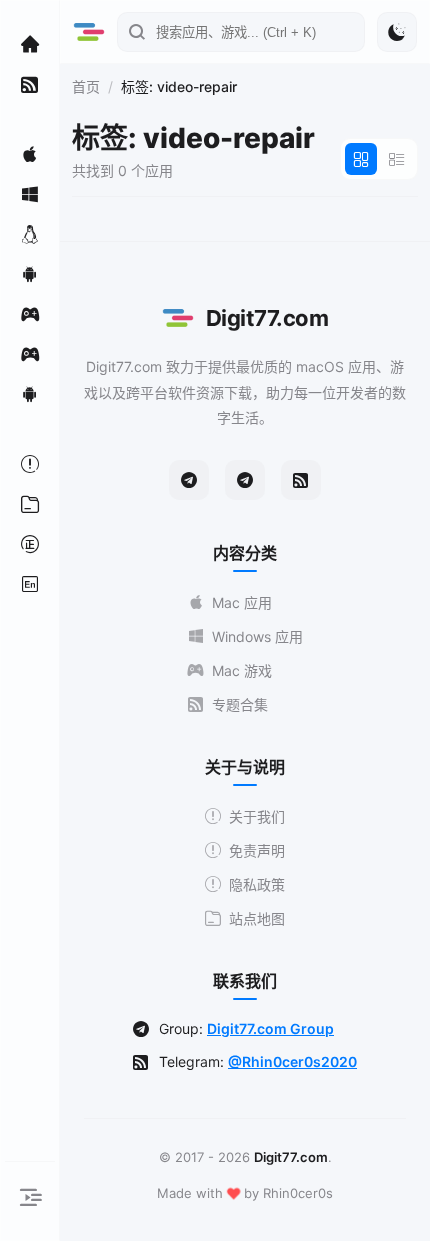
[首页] (30, 44)
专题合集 (240, 704)
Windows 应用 (257, 636)
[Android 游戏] (30, 394)
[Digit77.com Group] (245, 480)
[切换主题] (397, 32)
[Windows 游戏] (30, 354)
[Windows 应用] (30, 194)
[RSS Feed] (301, 480)
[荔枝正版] (30, 544)
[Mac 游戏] (30, 314)
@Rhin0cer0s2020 (292, 1061)
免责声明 (257, 850)
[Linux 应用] (30, 234)
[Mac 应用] (30, 154)
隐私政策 (257, 884)
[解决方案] (30, 464)
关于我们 (257, 816)
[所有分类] (30, 504)
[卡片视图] (361, 159)
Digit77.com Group (270, 1028)
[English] (30, 584)
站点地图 (257, 918)
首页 (86, 86)
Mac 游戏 (242, 670)
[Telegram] (189, 480)
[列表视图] (397, 159)
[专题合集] (30, 84)
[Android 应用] (30, 274)
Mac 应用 (242, 602)
